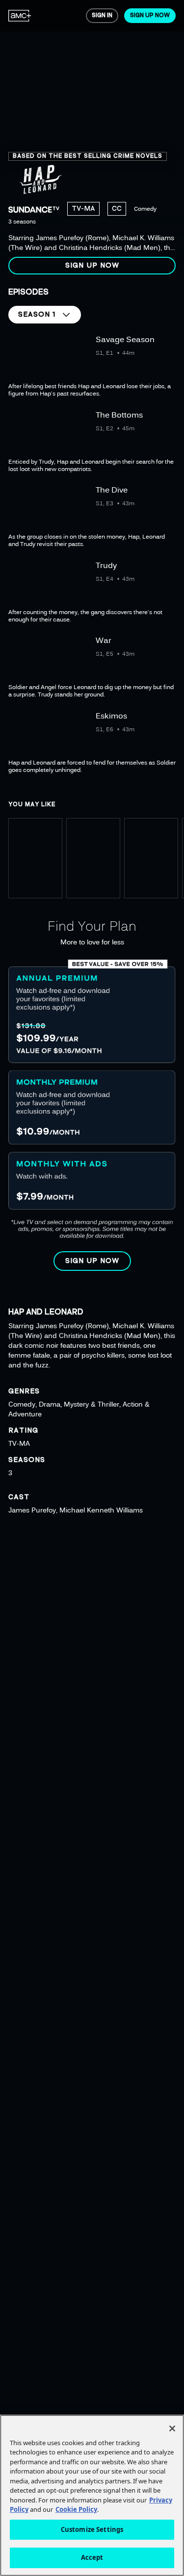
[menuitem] (20, 16)
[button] (92, 266)
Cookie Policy (76, 2509)
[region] (92, 141)
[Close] (172, 2428)
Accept (92, 2557)
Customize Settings (92, 2529)
